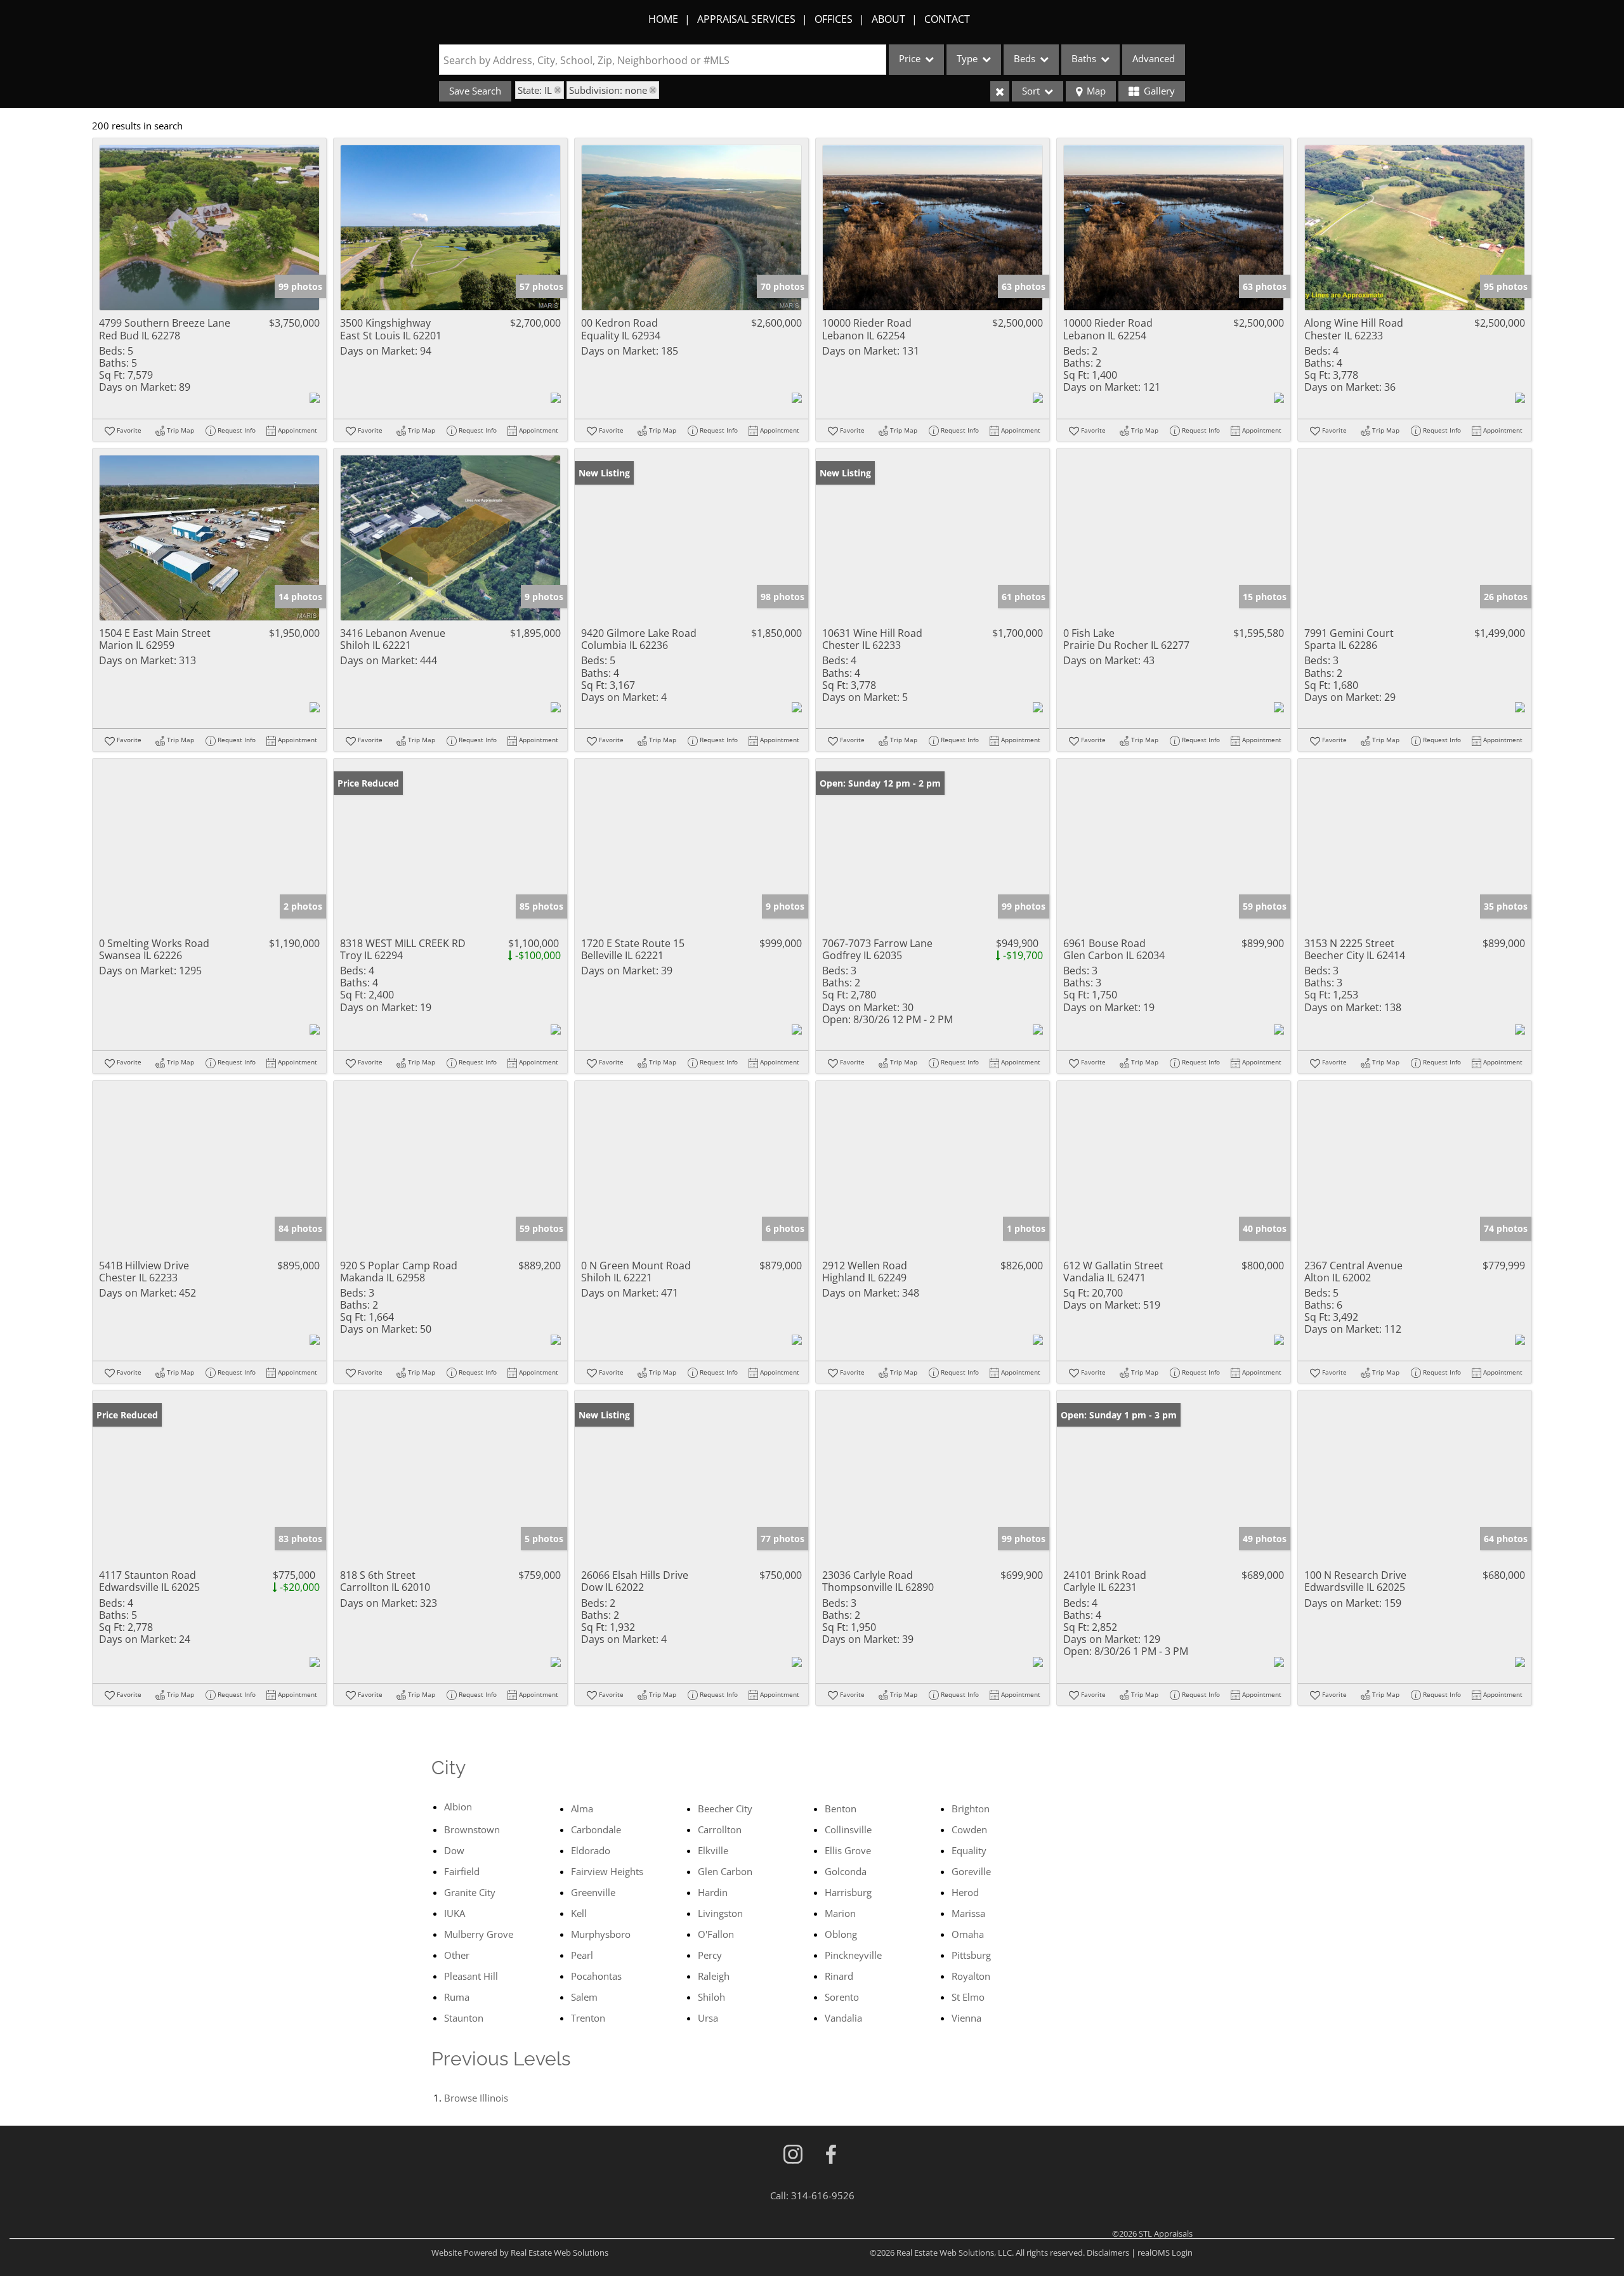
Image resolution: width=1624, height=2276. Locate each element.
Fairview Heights (607, 1871)
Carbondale (596, 1829)
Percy (710, 1955)
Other (457, 1955)
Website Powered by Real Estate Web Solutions (520, 2253)
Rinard (839, 1976)
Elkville (713, 1850)
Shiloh (711, 1997)
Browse (476, 2098)
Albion (458, 1807)
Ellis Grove (848, 1850)
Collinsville (848, 1829)
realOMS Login (1165, 2253)
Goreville (971, 1871)
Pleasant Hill (471, 1976)
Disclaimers (1108, 2253)
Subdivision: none (608, 90)
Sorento (842, 1997)
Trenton (588, 2018)
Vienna (966, 2018)
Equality (969, 1850)
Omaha (968, 1934)
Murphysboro (601, 1934)
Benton (841, 1808)
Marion (840, 1913)
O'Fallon (716, 1934)
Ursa (708, 2018)
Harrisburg (848, 1892)
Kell (579, 1913)
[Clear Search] (1000, 91)
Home (663, 19)
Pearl (582, 1955)
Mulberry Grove (479, 1934)
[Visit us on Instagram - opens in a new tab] (793, 2155)
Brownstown (472, 1829)
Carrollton (720, 1829)
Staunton (464, 2018)
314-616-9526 (823, 2195)
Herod (965, 1892)
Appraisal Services (746, 19)
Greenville (593, 1892)
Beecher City (725, 1808)
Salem (584, 1997)
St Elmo (968, 1997)
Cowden (969, 1829)
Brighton (971, 1808)
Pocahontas (596, 1976)
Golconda (846, 1871)
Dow (454, 1850)
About (888, 19)
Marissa (968, 1913)
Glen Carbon (725, 1871)
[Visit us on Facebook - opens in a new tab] (831, 2155)
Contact (947, 19)
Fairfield (462, 1871)
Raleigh (714, 1976)
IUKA (455, 1913)
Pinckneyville (853, 1955)
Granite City (470, 1892)
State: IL (535, 90)
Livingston (720, 1913)
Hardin (713, 1892)
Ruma (457, 1997)
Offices (834, 19)
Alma (582, 1808)
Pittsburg (971, 1955)
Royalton (971, 1976)
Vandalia (843, 2018)
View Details (210, 228)
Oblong (841, 1934)
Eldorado (591, 1850)
